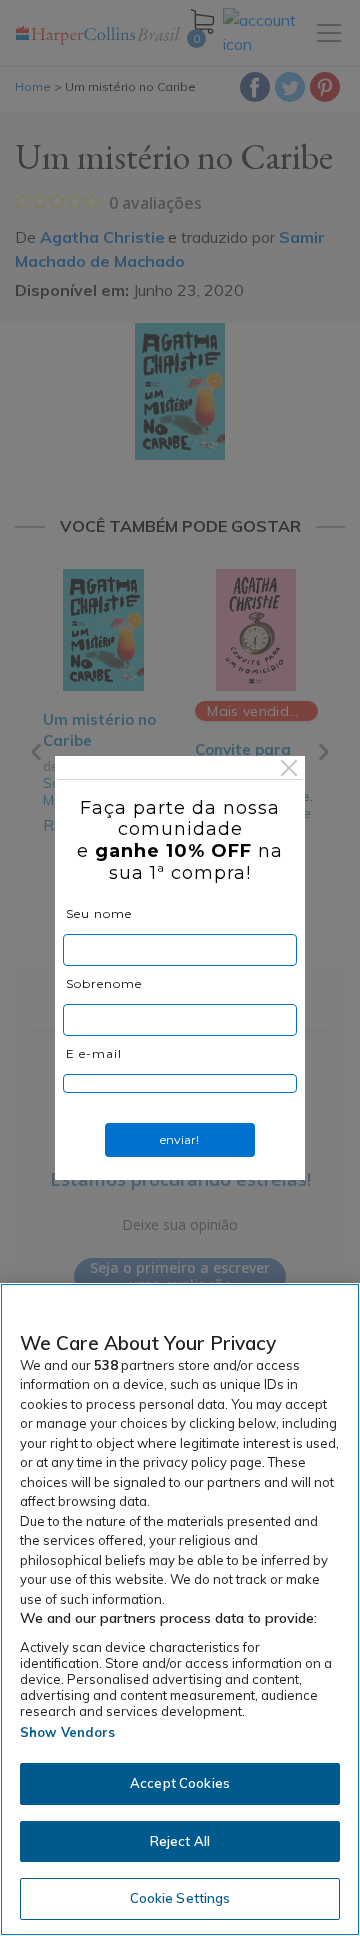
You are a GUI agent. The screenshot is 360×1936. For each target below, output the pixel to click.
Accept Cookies (180, 1783)
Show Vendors (68, 1732)
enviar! (179, 1139)
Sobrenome (104, 983)
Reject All (180, 1841)
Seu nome (99, 913)
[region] (180, 1609)
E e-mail (94, 1053)
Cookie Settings (180, 1898)
